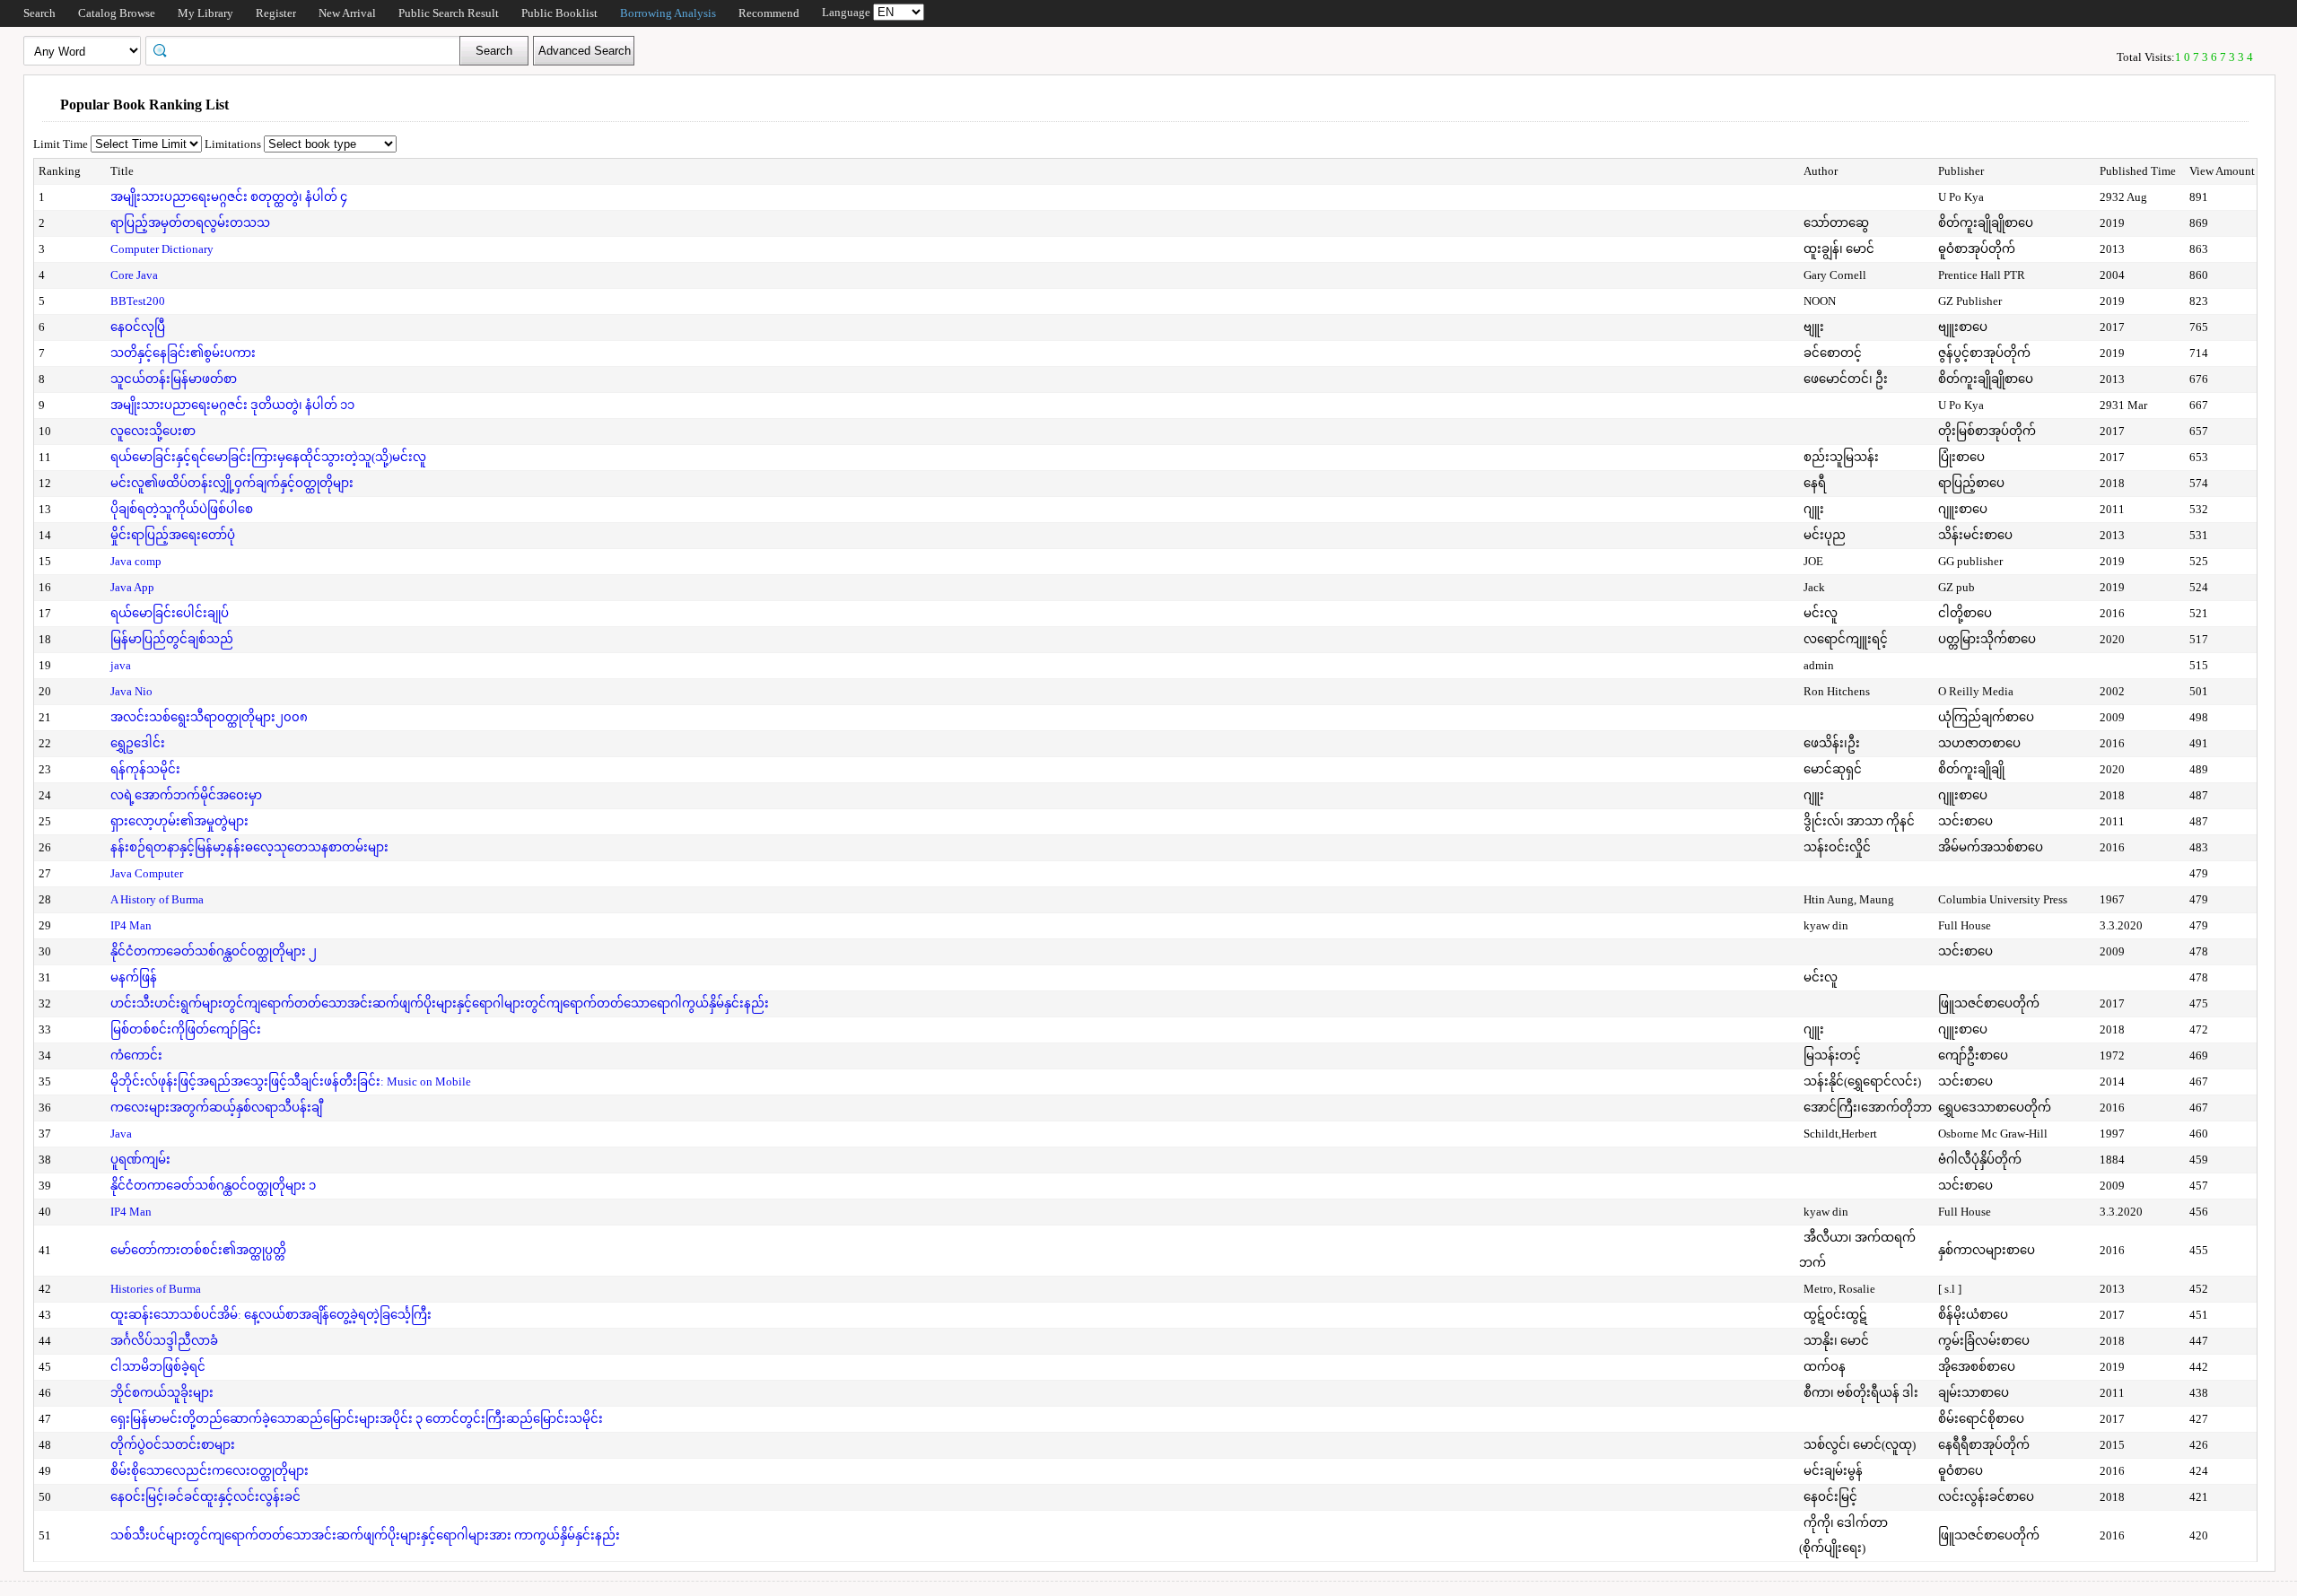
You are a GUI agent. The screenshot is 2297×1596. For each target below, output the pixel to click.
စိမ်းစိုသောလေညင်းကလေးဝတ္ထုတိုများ (210, 1471)
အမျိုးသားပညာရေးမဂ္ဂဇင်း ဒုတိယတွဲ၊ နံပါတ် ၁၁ (232, 405)
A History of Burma (157, 899)
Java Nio (131, 691)
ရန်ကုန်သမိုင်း (145, 769)
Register (276, 13)
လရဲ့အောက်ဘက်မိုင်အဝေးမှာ (186, 795)
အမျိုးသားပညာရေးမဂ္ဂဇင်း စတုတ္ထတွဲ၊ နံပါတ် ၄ (229, 197)
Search (39, 13)
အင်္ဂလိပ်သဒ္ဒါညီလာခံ (164, 1341)
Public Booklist (559, 13)
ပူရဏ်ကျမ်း (140, 1160)
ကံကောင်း (136, 1055)
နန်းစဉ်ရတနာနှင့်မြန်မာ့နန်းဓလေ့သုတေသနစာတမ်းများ (249, 847)
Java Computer (147, 873)
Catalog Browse (117, 13)
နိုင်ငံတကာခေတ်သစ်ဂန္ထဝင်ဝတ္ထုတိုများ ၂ (214, 951)
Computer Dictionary (162, 249)
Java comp (136, 561)
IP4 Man (131, 925)
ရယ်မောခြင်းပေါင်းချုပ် (170, 613)
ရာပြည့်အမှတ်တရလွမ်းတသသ (190, 223)
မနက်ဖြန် (134, 977)
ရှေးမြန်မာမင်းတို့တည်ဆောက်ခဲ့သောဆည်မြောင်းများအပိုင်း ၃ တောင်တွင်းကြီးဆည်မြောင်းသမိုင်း (357, 1419)
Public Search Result (449, 13)
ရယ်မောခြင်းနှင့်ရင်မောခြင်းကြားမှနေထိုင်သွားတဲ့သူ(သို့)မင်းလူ (268, 457)
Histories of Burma (156, 1289)
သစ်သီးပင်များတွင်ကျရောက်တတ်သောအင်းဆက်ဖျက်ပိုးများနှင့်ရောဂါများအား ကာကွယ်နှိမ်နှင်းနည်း (365, 1535)
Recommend (769, 13)
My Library (205, 13)
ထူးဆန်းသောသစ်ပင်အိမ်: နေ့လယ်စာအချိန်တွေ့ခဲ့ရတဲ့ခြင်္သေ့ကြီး (271, 1315)
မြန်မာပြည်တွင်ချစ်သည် (172, 639)
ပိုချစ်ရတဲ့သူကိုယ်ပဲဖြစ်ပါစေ (182, 509)
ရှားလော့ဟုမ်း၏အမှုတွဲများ (179, 821)
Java (121, 1134)
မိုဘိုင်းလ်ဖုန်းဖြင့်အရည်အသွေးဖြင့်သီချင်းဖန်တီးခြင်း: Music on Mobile (291, 1081)
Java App (132, 587)
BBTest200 (138, 301)
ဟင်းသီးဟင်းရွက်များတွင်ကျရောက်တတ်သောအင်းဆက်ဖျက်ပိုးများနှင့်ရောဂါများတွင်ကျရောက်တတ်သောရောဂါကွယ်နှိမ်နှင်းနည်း (440, 1003)
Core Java (134, 275)
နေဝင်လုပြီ (138, 327)
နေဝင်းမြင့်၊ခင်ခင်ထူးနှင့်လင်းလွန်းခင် (205, 1497)
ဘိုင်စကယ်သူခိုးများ (162, 1393)
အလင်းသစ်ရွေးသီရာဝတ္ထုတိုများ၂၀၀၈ (209, 717)
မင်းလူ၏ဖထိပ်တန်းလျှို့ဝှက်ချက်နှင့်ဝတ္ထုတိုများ (232, 483)
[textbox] (309, 49)
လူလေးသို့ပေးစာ (153, 431)
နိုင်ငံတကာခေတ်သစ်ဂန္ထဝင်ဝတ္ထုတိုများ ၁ (213, 1186)
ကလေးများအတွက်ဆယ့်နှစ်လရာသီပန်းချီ (216, 1108)
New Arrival (347, 13)
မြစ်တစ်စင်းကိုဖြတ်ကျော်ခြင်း (186, 1029)
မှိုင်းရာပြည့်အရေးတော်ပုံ (173, 535)
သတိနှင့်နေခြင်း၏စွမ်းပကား (183, 353)
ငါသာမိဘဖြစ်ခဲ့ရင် (158, 1367)
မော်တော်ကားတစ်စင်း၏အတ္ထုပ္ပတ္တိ (198, 1250)
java (121, 665)
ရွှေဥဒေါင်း (138, 743)
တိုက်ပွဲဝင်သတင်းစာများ (173, 1445)
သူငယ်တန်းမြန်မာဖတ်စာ (174, 379)
